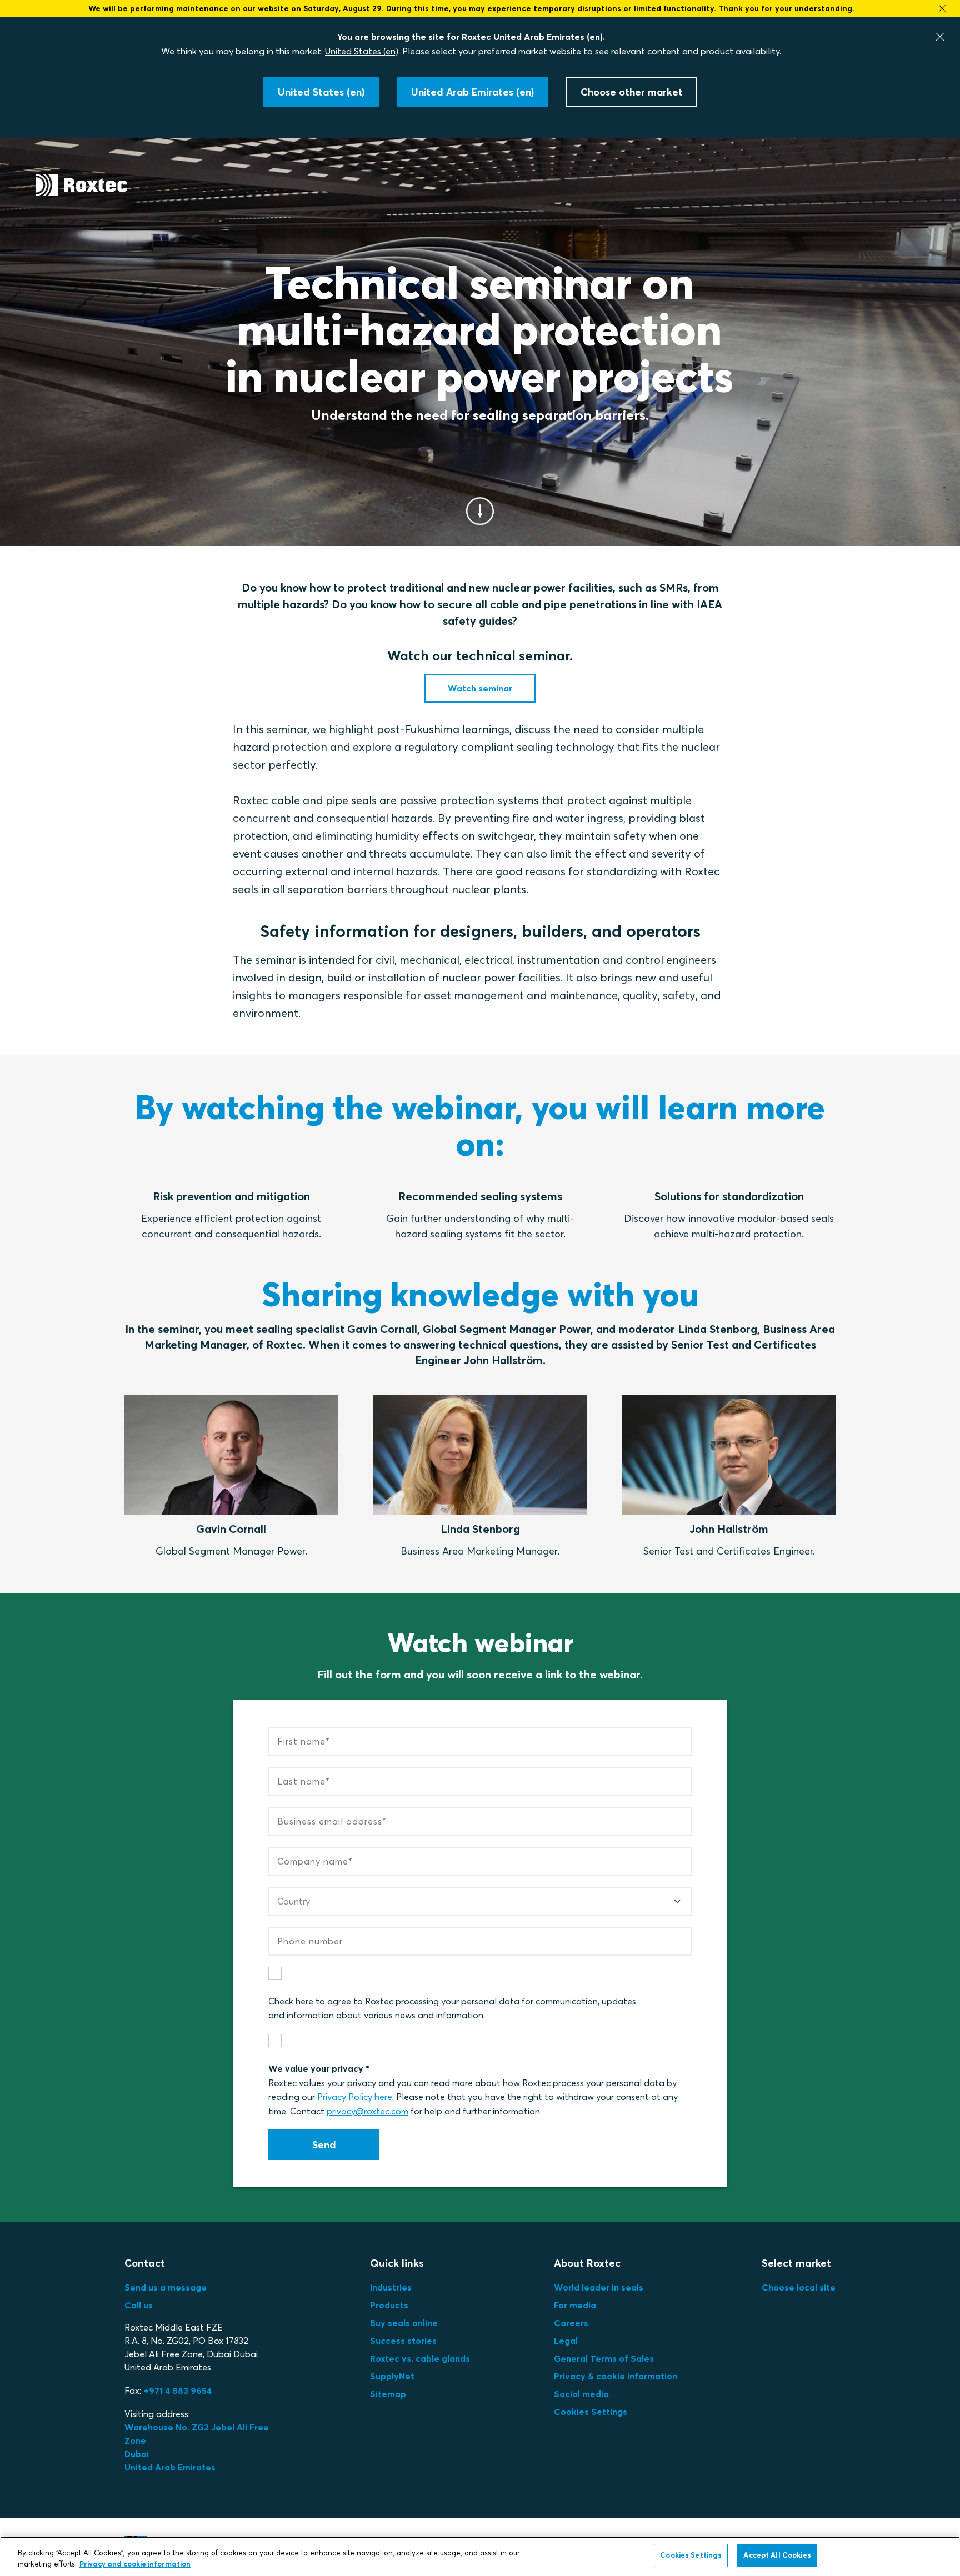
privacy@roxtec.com (367, 2111)
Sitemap (388, 2394)
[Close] (940, 37)
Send (324, 2145)
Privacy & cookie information (616, 2376)
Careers (571, 2323)
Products (389, 2305)
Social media (581, 2394)
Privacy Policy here (355, 2097)
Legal (566, 2341)
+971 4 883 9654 (177, 2390)
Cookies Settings (591, 2412)
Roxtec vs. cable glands (420, 2358)
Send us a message (166, 2287)
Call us (139, 2305)
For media (575, 2305)
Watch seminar (480, 688)
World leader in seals (599, 2287)
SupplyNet (392, 2376)
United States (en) (362, 51)
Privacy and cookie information (135, 2564)
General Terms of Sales (604, 2358)
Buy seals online (404, 2323)
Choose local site (799, 2287)
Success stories (403, 2341)
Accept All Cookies (777, 2555)
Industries (391, 2287)
